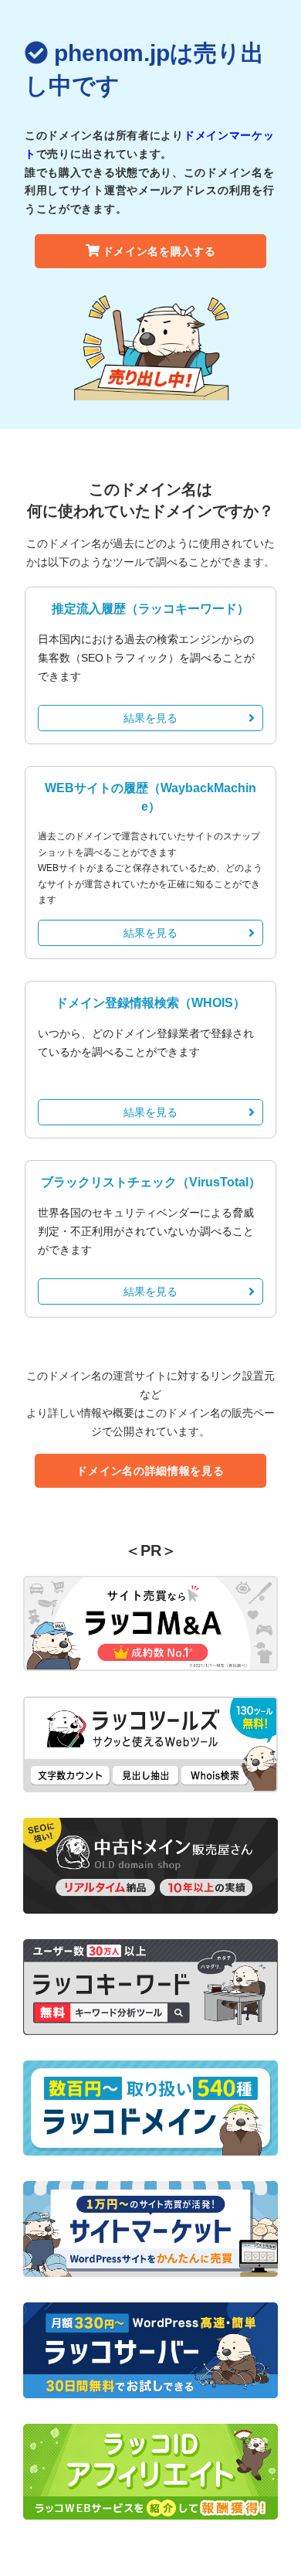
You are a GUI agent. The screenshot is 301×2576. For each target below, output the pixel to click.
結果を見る (150, 718)
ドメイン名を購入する (159, 251)
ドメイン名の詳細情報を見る (150, 1471)
